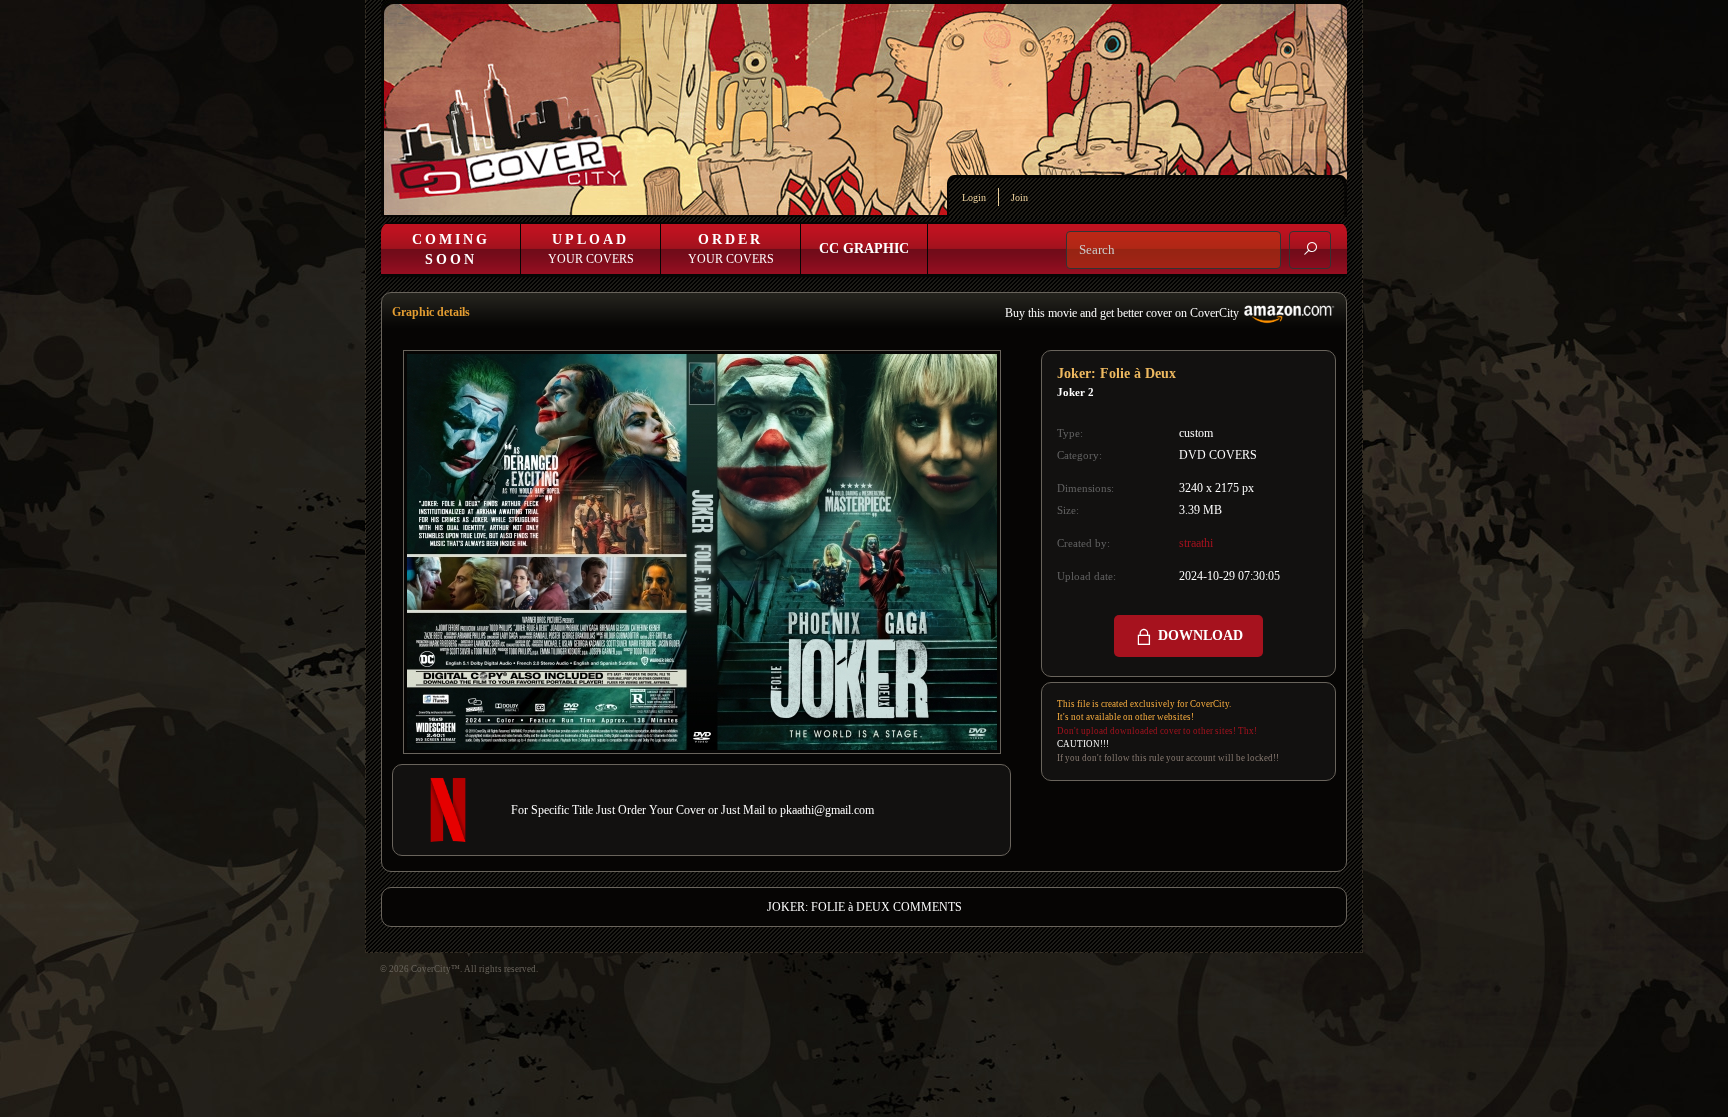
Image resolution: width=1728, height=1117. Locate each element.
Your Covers (591, 249)
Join (1019, 197)
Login (974, 197)
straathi (1196, 543)
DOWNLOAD (1198, 635)
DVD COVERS (1218, 455)
